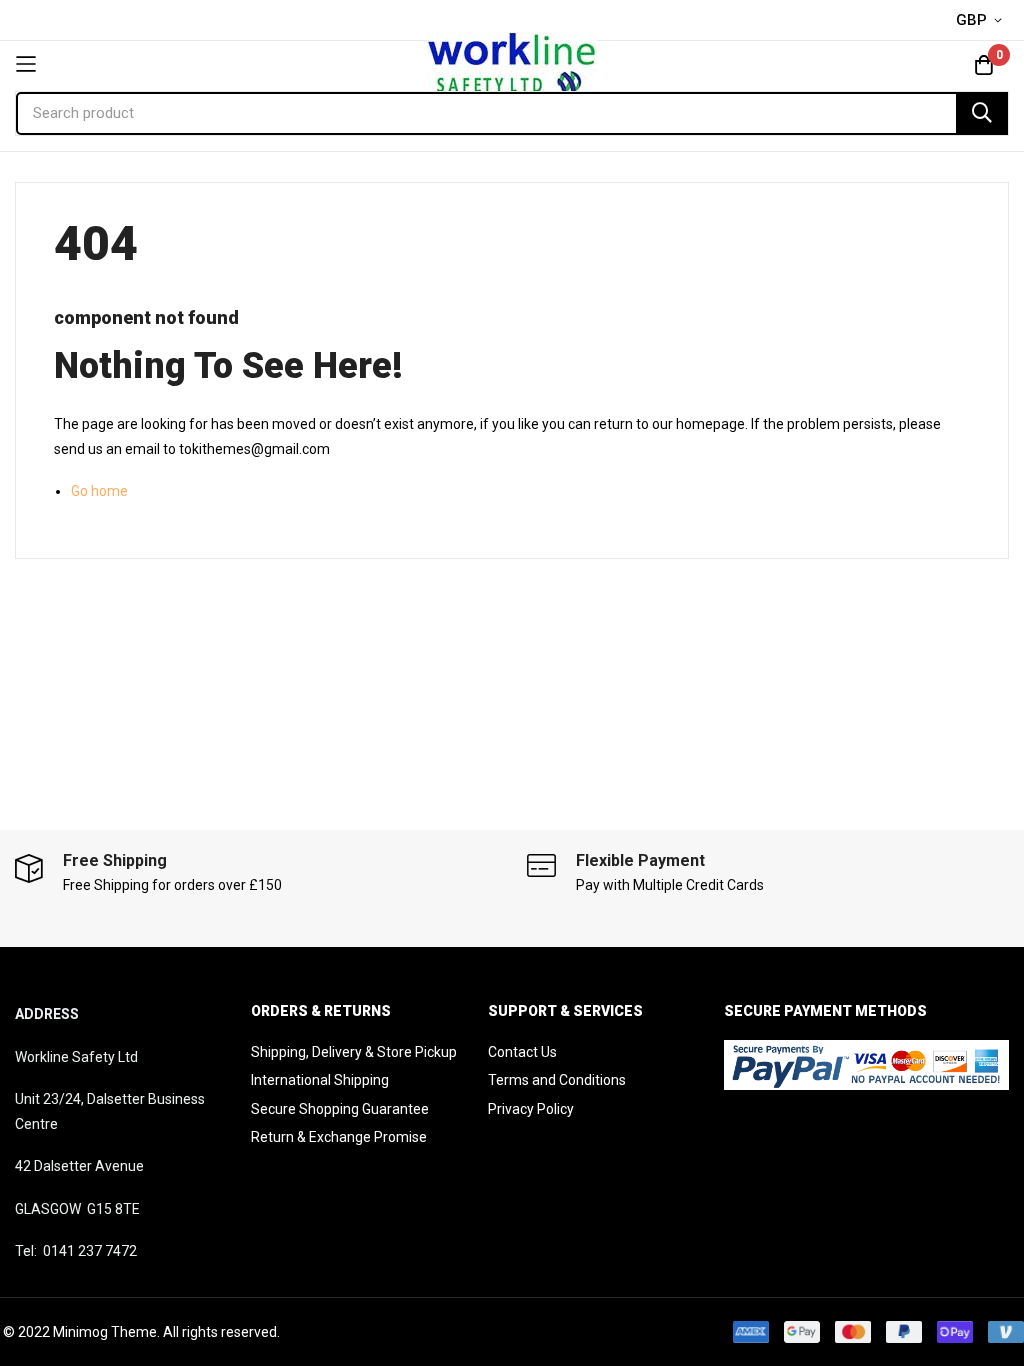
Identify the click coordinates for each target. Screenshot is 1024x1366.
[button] (982, 21)
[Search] (982, 113)
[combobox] (512, 113)
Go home (99, 491)
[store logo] (512, 63)
